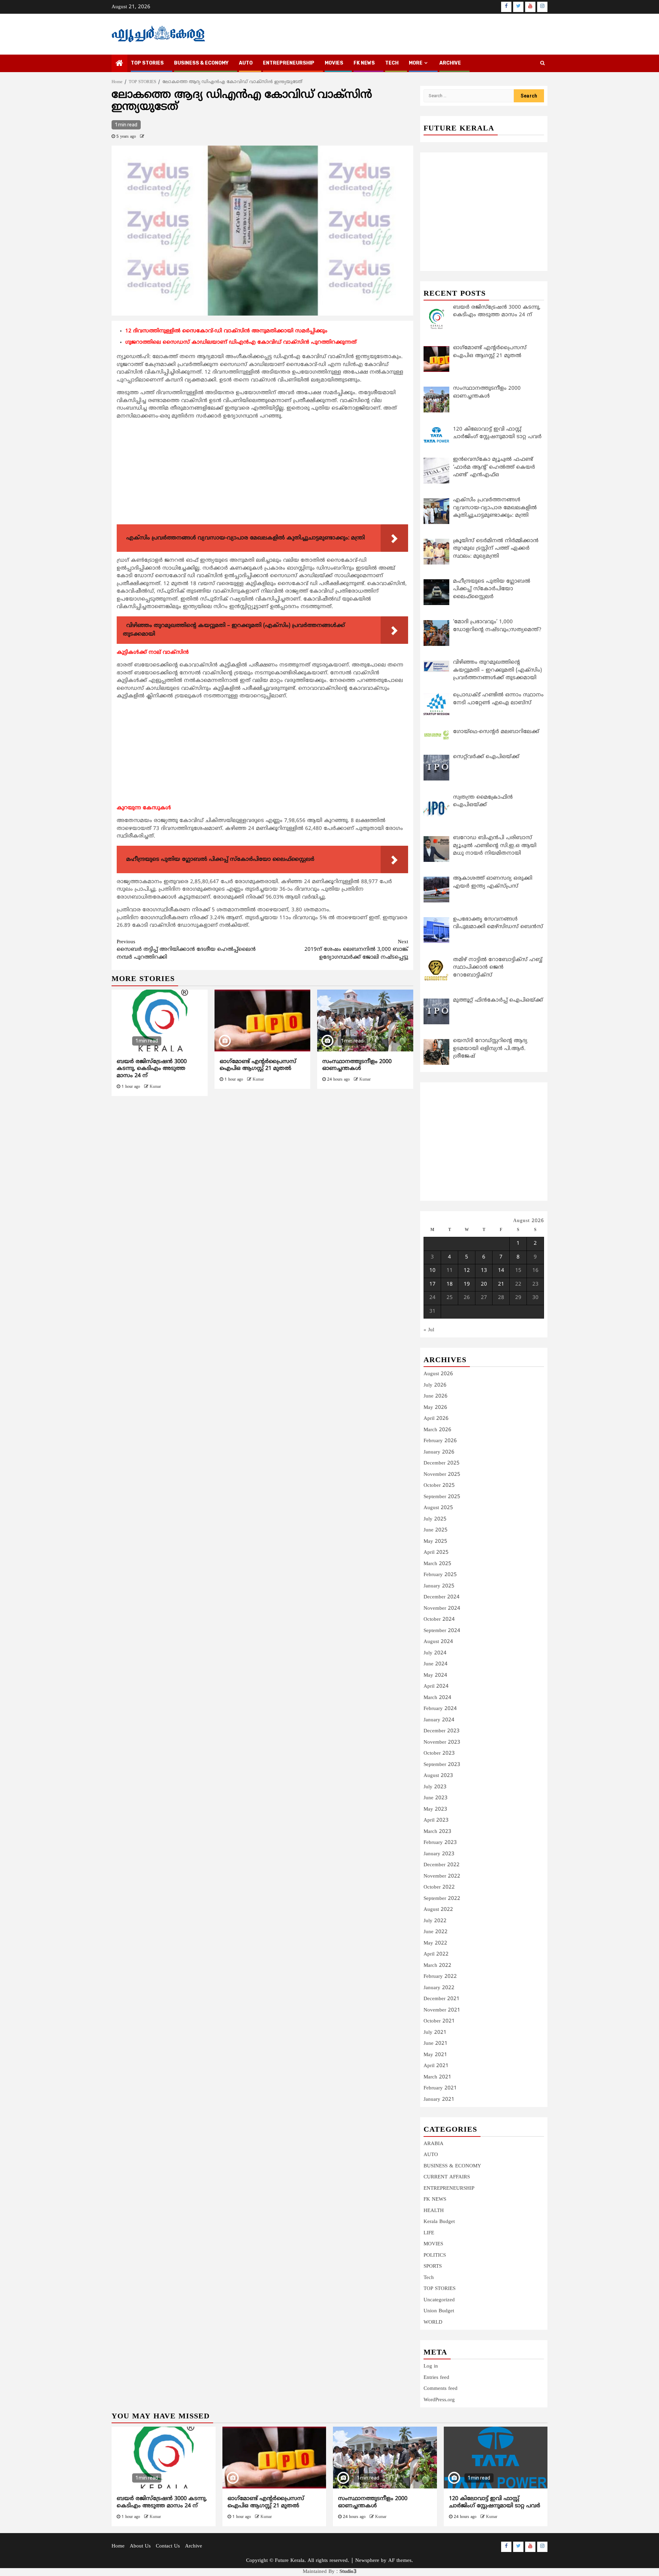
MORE (416, 63)
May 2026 (435, 1408)
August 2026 (438, 1374)
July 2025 (435, 1519)
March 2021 (437, 2077)
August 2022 (438, 1910)
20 (484, 1284)
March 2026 (437, 1430)
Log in (431, 2366)
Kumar (155, 1087)
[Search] (542, 64)
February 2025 (440, 1575)
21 (501, 1284)
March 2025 (437, 1564)
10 (432, 1271)
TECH (392, 63)
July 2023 (435, 1787)
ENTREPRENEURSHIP (289, 63)
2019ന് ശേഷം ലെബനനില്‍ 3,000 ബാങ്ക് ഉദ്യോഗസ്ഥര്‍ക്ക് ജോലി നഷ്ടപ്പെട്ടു (356, 950)
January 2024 (439, 1720)
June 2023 (436, 1798)
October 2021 (439, 2021)
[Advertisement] (262, 474)
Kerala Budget (439, 2222)
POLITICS (435, 2255)
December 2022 (442, 1865)
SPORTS (433, 2266)
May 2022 (435, 1943)
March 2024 (437, 1698)
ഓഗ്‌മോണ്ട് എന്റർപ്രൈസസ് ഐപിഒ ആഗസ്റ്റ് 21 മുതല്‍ (258, 1065)
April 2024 (436, 1686)
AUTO (246, 63)
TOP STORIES (147, 63)
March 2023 (437, 1832)
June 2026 (436, 1396)
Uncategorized (439, 2300)
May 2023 (435, 1809)
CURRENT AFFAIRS (447, 2177)
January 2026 (439, 1452)
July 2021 (435, 2033)
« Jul (429, 1330)
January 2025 (439, 1586)
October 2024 (439, 1620)
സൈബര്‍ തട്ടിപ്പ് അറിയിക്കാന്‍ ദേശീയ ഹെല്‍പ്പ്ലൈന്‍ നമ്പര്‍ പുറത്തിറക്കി (186, 950)
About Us (140, 2546)
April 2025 (436, 1553)
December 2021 (442, 1999)
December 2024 (442, 1597)
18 (450, 1284)
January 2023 (439, 1854)
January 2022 (439, 1988)
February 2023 (440, 1843)
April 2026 (436, 1419)
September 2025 (442, 1497)
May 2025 (435, 1542)
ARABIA (433, 2144)
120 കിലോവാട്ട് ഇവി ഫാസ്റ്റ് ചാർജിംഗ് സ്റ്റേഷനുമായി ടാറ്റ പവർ (495, 2502)
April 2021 (436, 2066)
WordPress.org (439, 2400)
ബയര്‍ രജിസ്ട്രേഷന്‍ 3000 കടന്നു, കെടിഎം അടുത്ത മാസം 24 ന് (152, 1069)
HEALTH (434, 2211)
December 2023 (442, 1731)
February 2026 (440, 1441)
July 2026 (435, 1385)
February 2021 (440, 2088)
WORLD (433, 2322)
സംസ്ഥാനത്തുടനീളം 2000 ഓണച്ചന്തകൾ (357, 1065)
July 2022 (435, 1921)
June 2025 (436, 1530)
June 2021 (436, 2044)
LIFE (429, 2233)
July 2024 (435, 1653)
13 (484, 1271)
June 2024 (436, 1664)
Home (118, 2546)
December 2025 (442, 1463)
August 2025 (438, 1508)
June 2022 (436, 1932)
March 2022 (437, 1966)
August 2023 (438, 1776)
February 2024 (440, 1709)
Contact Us (168, 2546)
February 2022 (440, 1977)
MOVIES (334, 63)
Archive (450, 63)
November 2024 (442, 1609)
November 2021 (442, 2010)
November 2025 (442, 1475)
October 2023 (439, 1753)
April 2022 (436, 1954)
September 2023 (442, 1765)
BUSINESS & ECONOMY (201, 63)
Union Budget (439, 2311)
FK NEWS (364, 63)
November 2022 (442, 1876)
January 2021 (439, 2100)
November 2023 (442, 1742)
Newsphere (367, 2561)
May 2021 (435, 2055)
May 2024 (435, 1675)
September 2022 (442, 1899)
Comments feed (441, 2389)
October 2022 (439, 1887)
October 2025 (439, 1486)
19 (467, 1284)
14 (501, 1271)
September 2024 (442, 1631)
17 (432, 1284)
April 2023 (436, 1820)
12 (467, 1271)
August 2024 (438, 1642)
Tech (429, 2278)
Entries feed (436, 2378)
